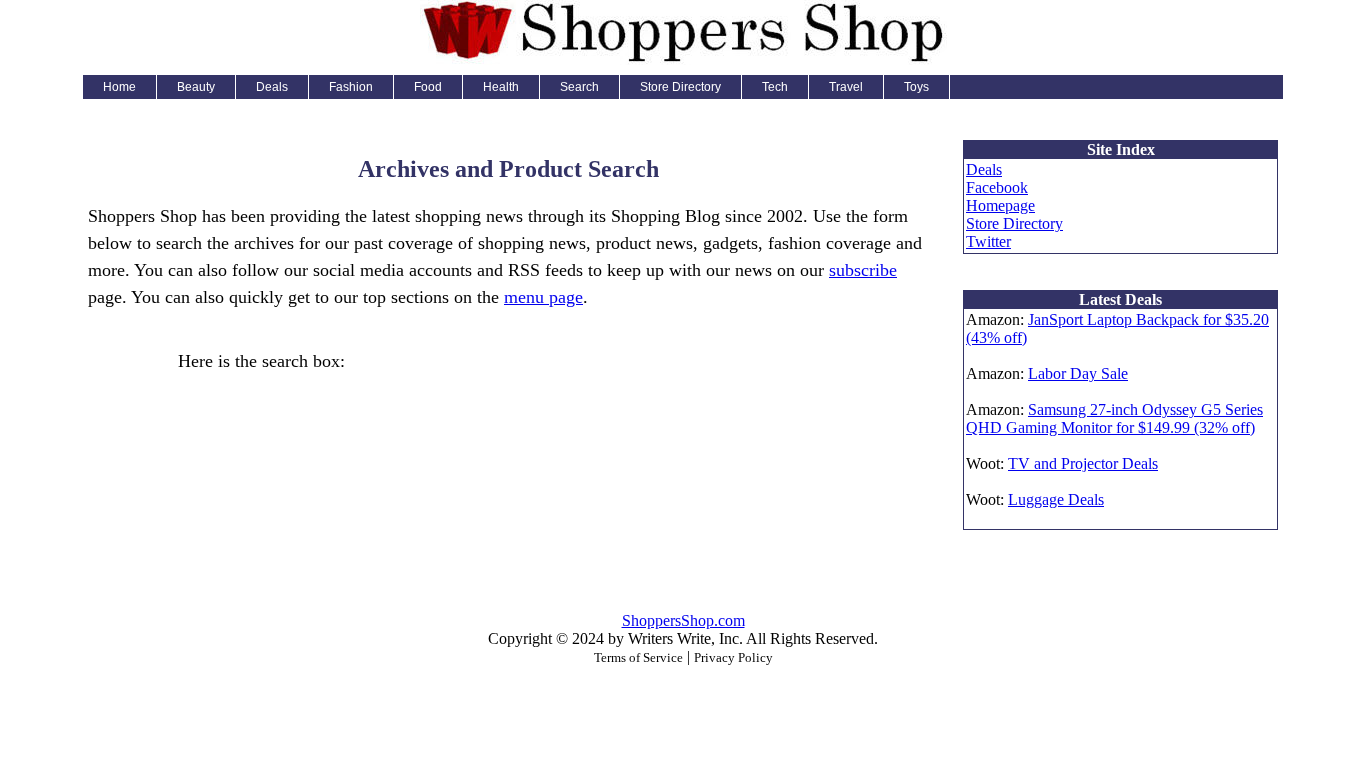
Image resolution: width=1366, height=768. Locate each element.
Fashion (351, 87)
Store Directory (680, 87)
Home (119, 87)
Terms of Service (638, 657)
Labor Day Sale (1078, 373)
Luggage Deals (1056, 499)
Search (579, 87)
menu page (543, 297)
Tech (775, 87)
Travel (846, 87)
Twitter (988, 241)
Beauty (196, 87)
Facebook (997, 187)
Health (501, 87)
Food (428, 87)
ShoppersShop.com (683, 620)
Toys (916, 87)
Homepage (1000, 205)
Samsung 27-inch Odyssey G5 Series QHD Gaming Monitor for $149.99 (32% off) (1114, 418)
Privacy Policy (733, 657)
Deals (272, 87)
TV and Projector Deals (1083, 463)
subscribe (863, 270)
